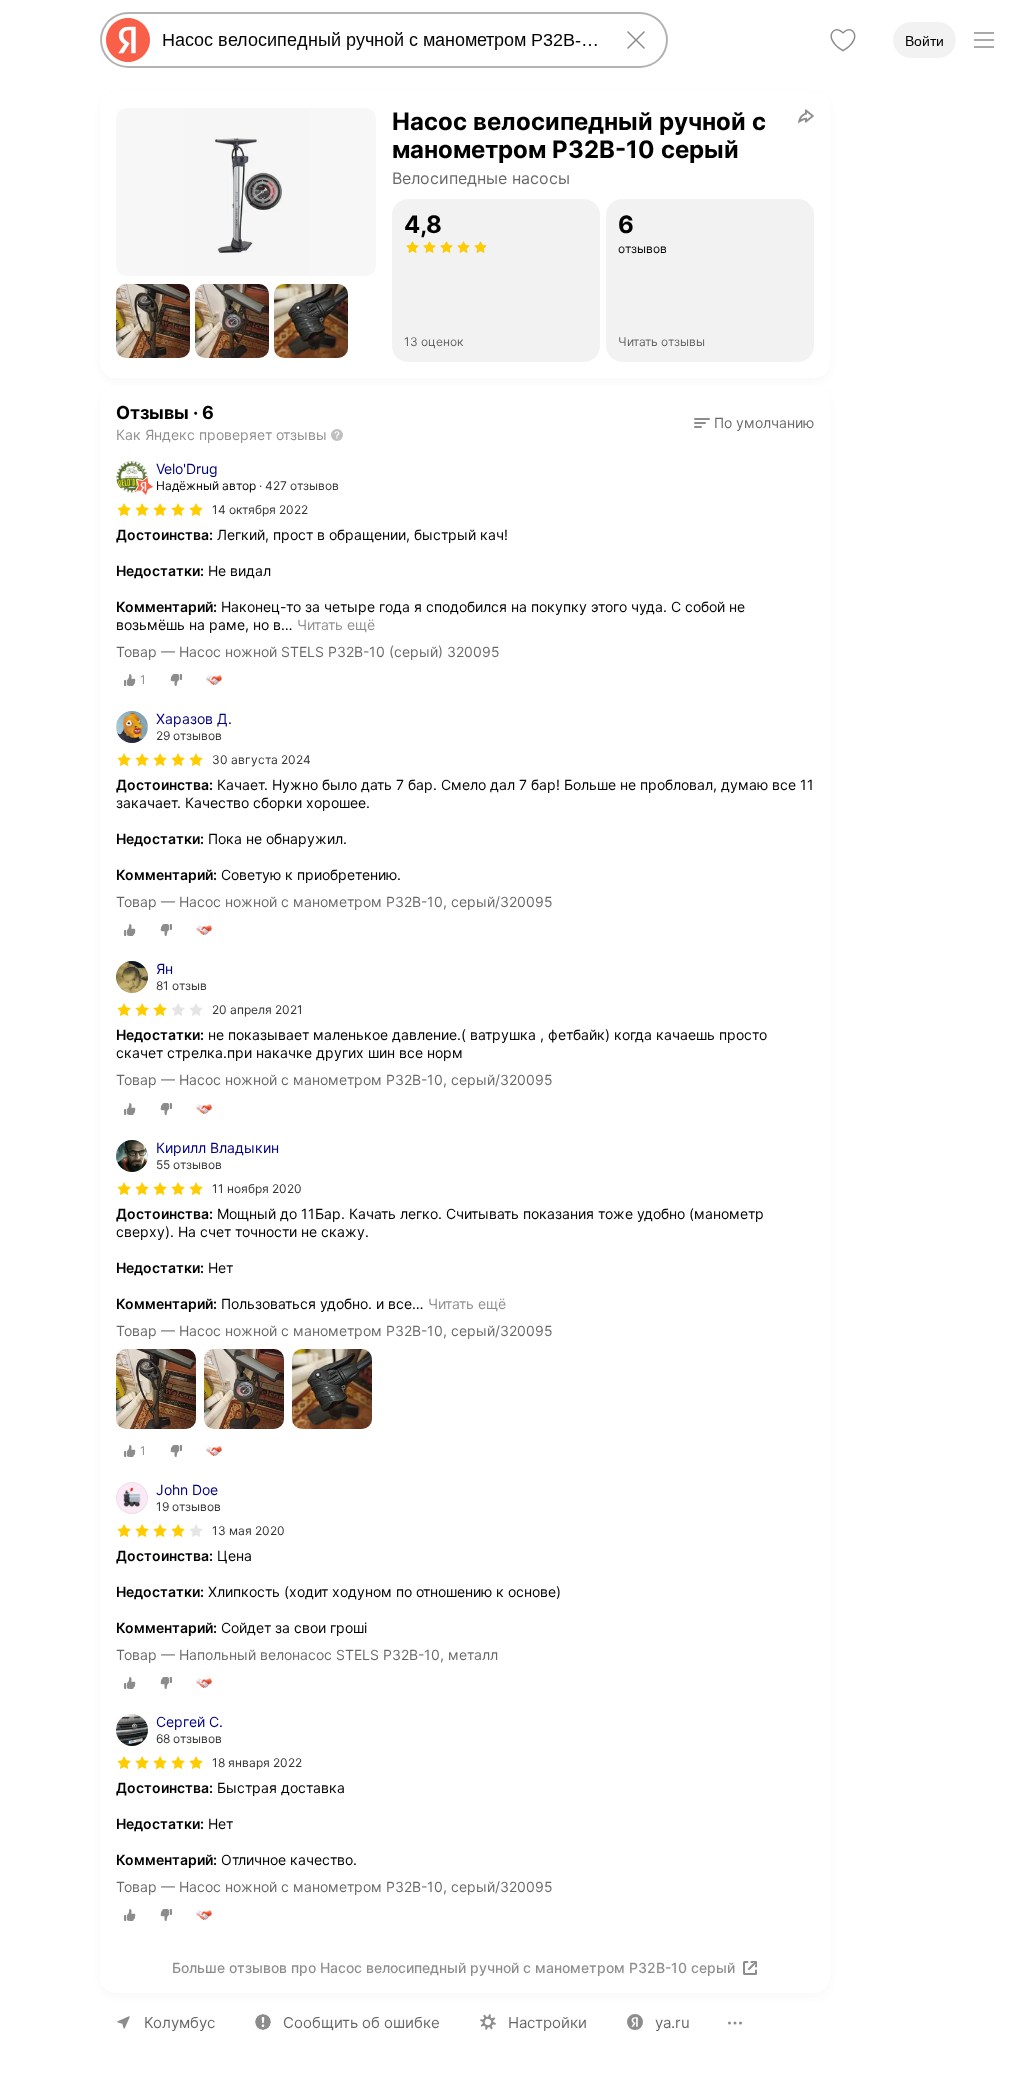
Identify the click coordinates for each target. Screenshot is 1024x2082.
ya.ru (672, 2022)
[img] (160, 510)
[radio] (135, 680)
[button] (153, 321)
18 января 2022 (257, 1762)
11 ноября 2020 (257, 1188)
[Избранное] (843, 40)
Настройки (547, 2022)
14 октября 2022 (260, 509)
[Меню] (984, 40)
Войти (924, 41)
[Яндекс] (128, 40)
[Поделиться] (806, 116)
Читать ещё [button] (336, 624)
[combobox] (380, 40)
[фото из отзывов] (156, 1390)
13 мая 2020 (248, 1530)
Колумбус (179, 2022)
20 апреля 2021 (257, 1009)
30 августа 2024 (261, 759)
